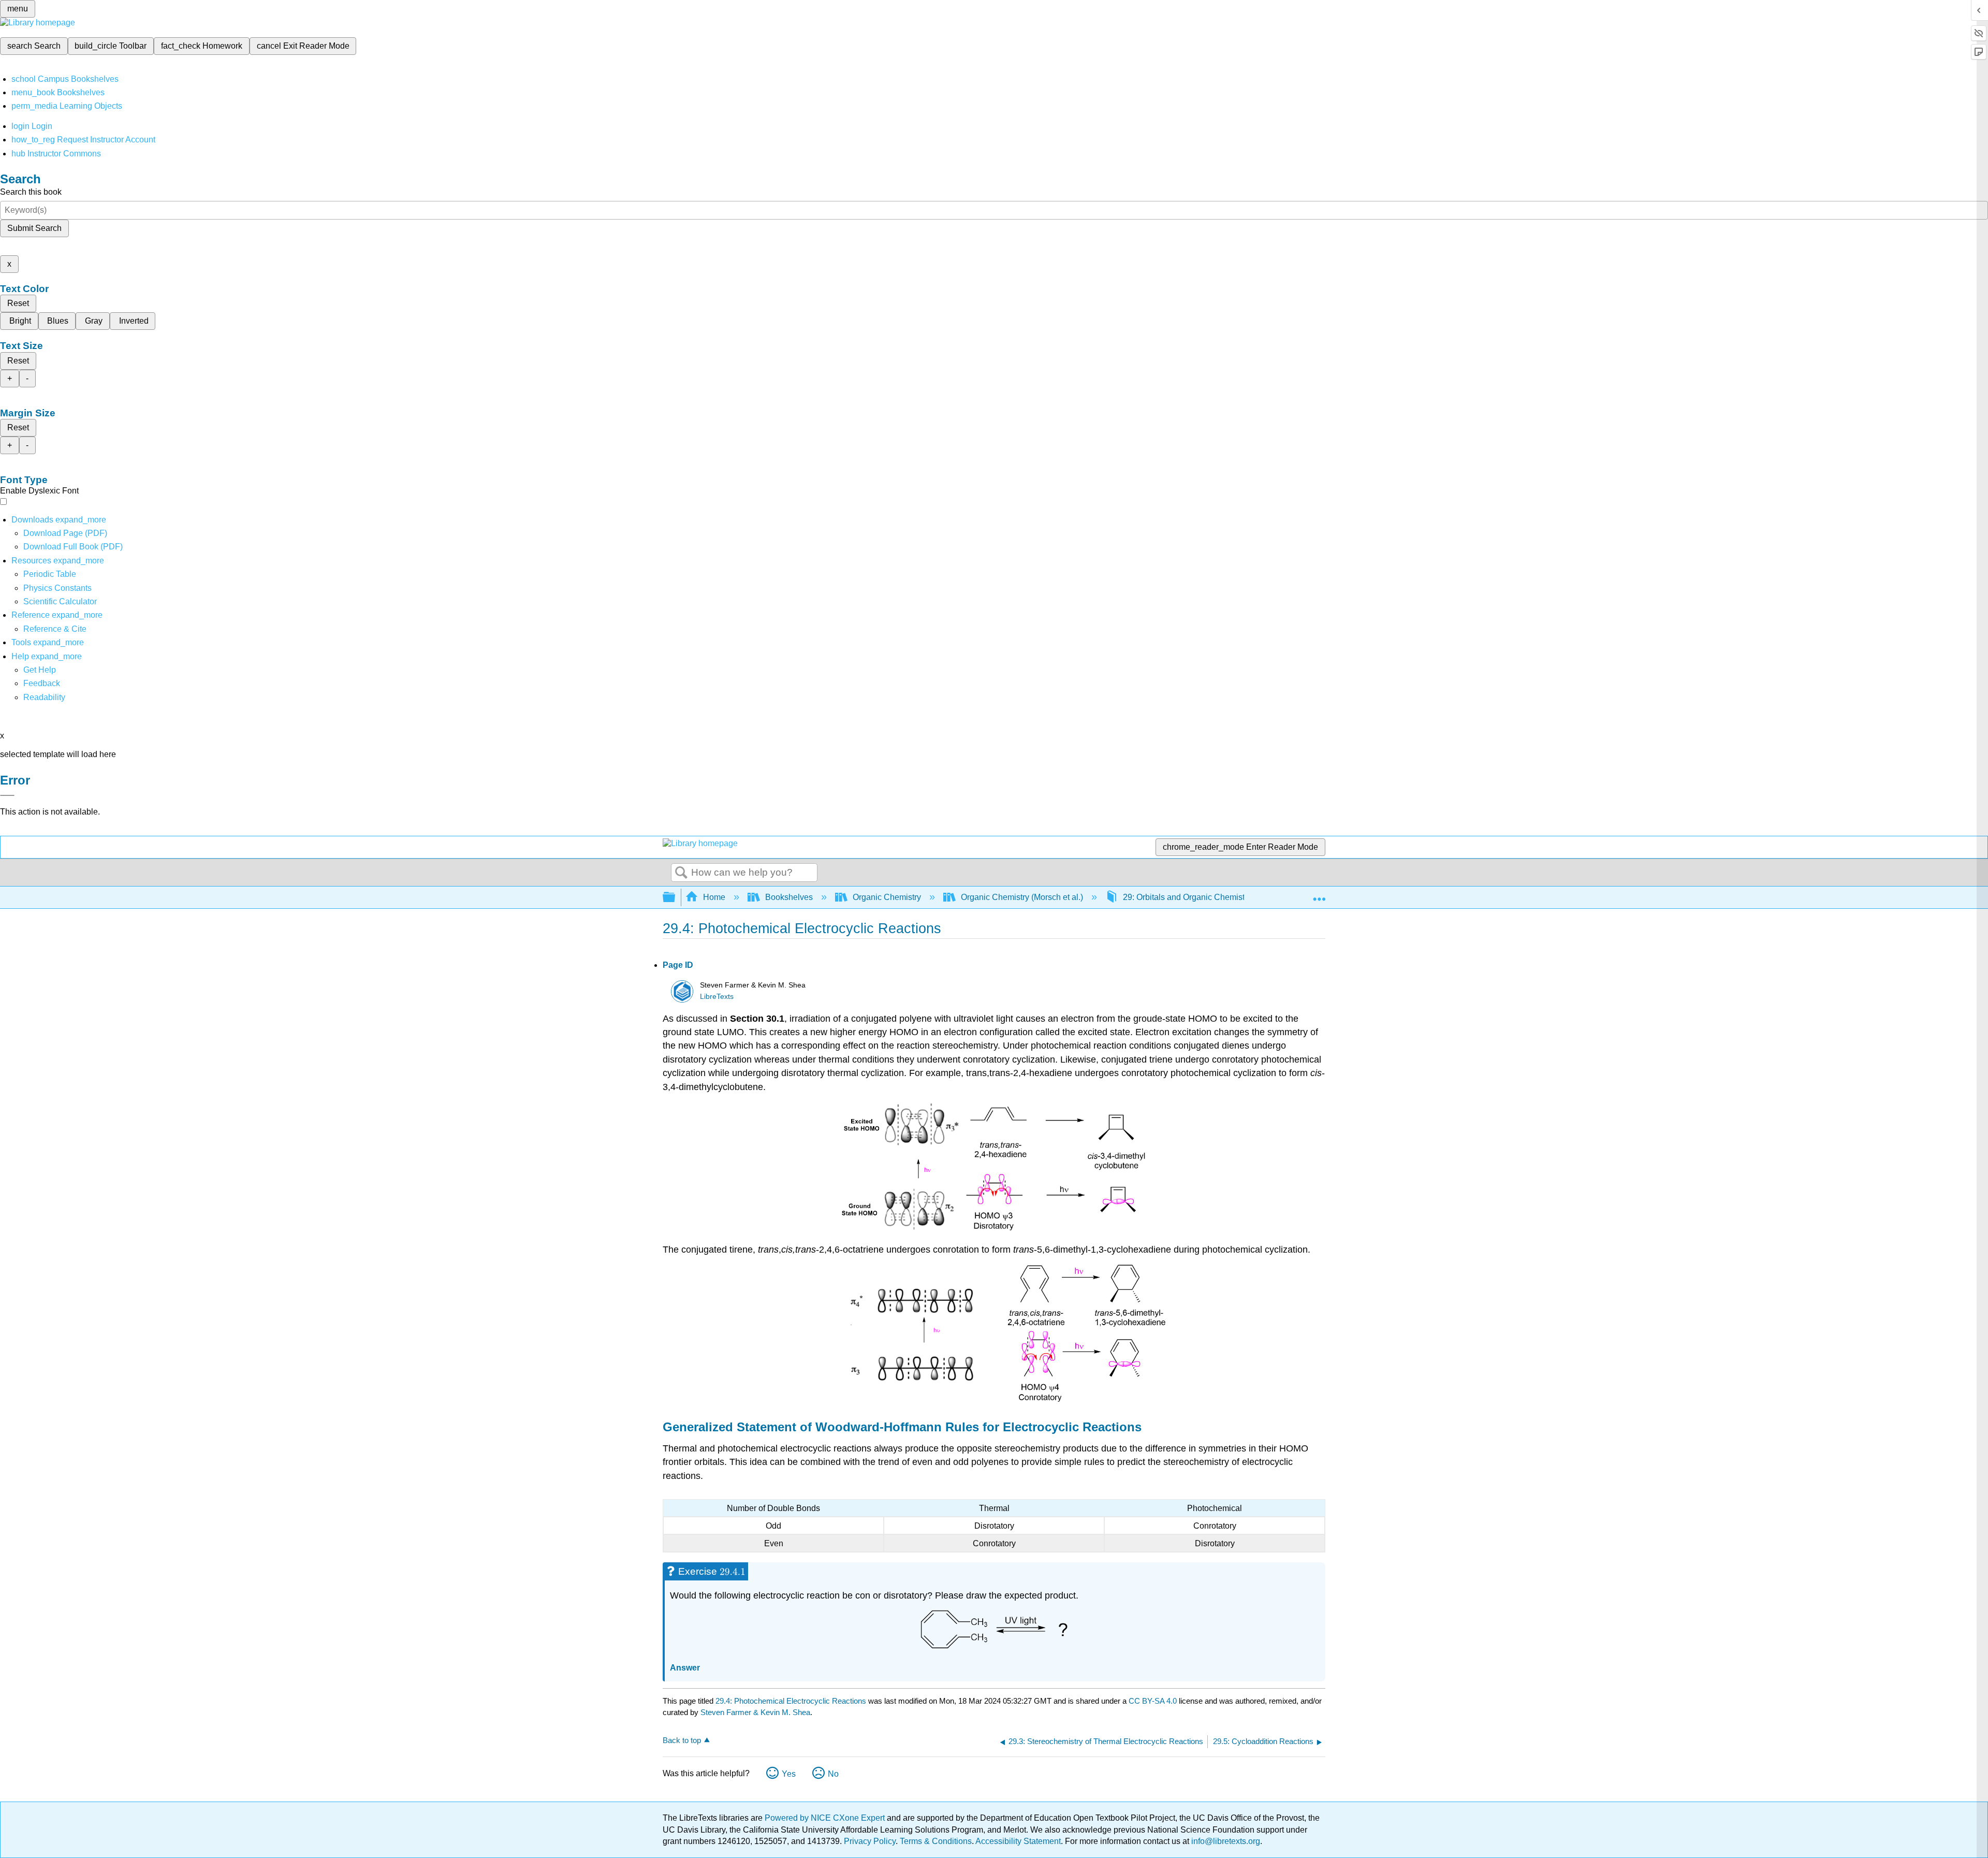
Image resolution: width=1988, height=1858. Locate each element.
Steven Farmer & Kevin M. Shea (755, 1712)
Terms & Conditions (936, 1841)
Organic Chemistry (887, 897)
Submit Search (34, 228)
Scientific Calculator (60, 601)
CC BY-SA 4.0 (1153, 1701)
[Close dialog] (7, 795)
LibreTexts (717, 997)
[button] (42, 683)
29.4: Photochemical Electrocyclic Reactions (791, 1701)
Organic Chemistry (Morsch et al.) (1022, 897)
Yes (789, 1774)
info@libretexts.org (1225, 1841)
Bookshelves (789, 897)
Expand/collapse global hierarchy (676, 898)
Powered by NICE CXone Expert (826, 1818)
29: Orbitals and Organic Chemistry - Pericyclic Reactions (1228, 897)
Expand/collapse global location (1319, 894)
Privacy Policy (870, 1841)
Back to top (682, 1740)
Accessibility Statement (1018, 1841)
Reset (18, 303)
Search (681, 873)
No (833, 1774)
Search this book (31, 192)
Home (714, 897)
